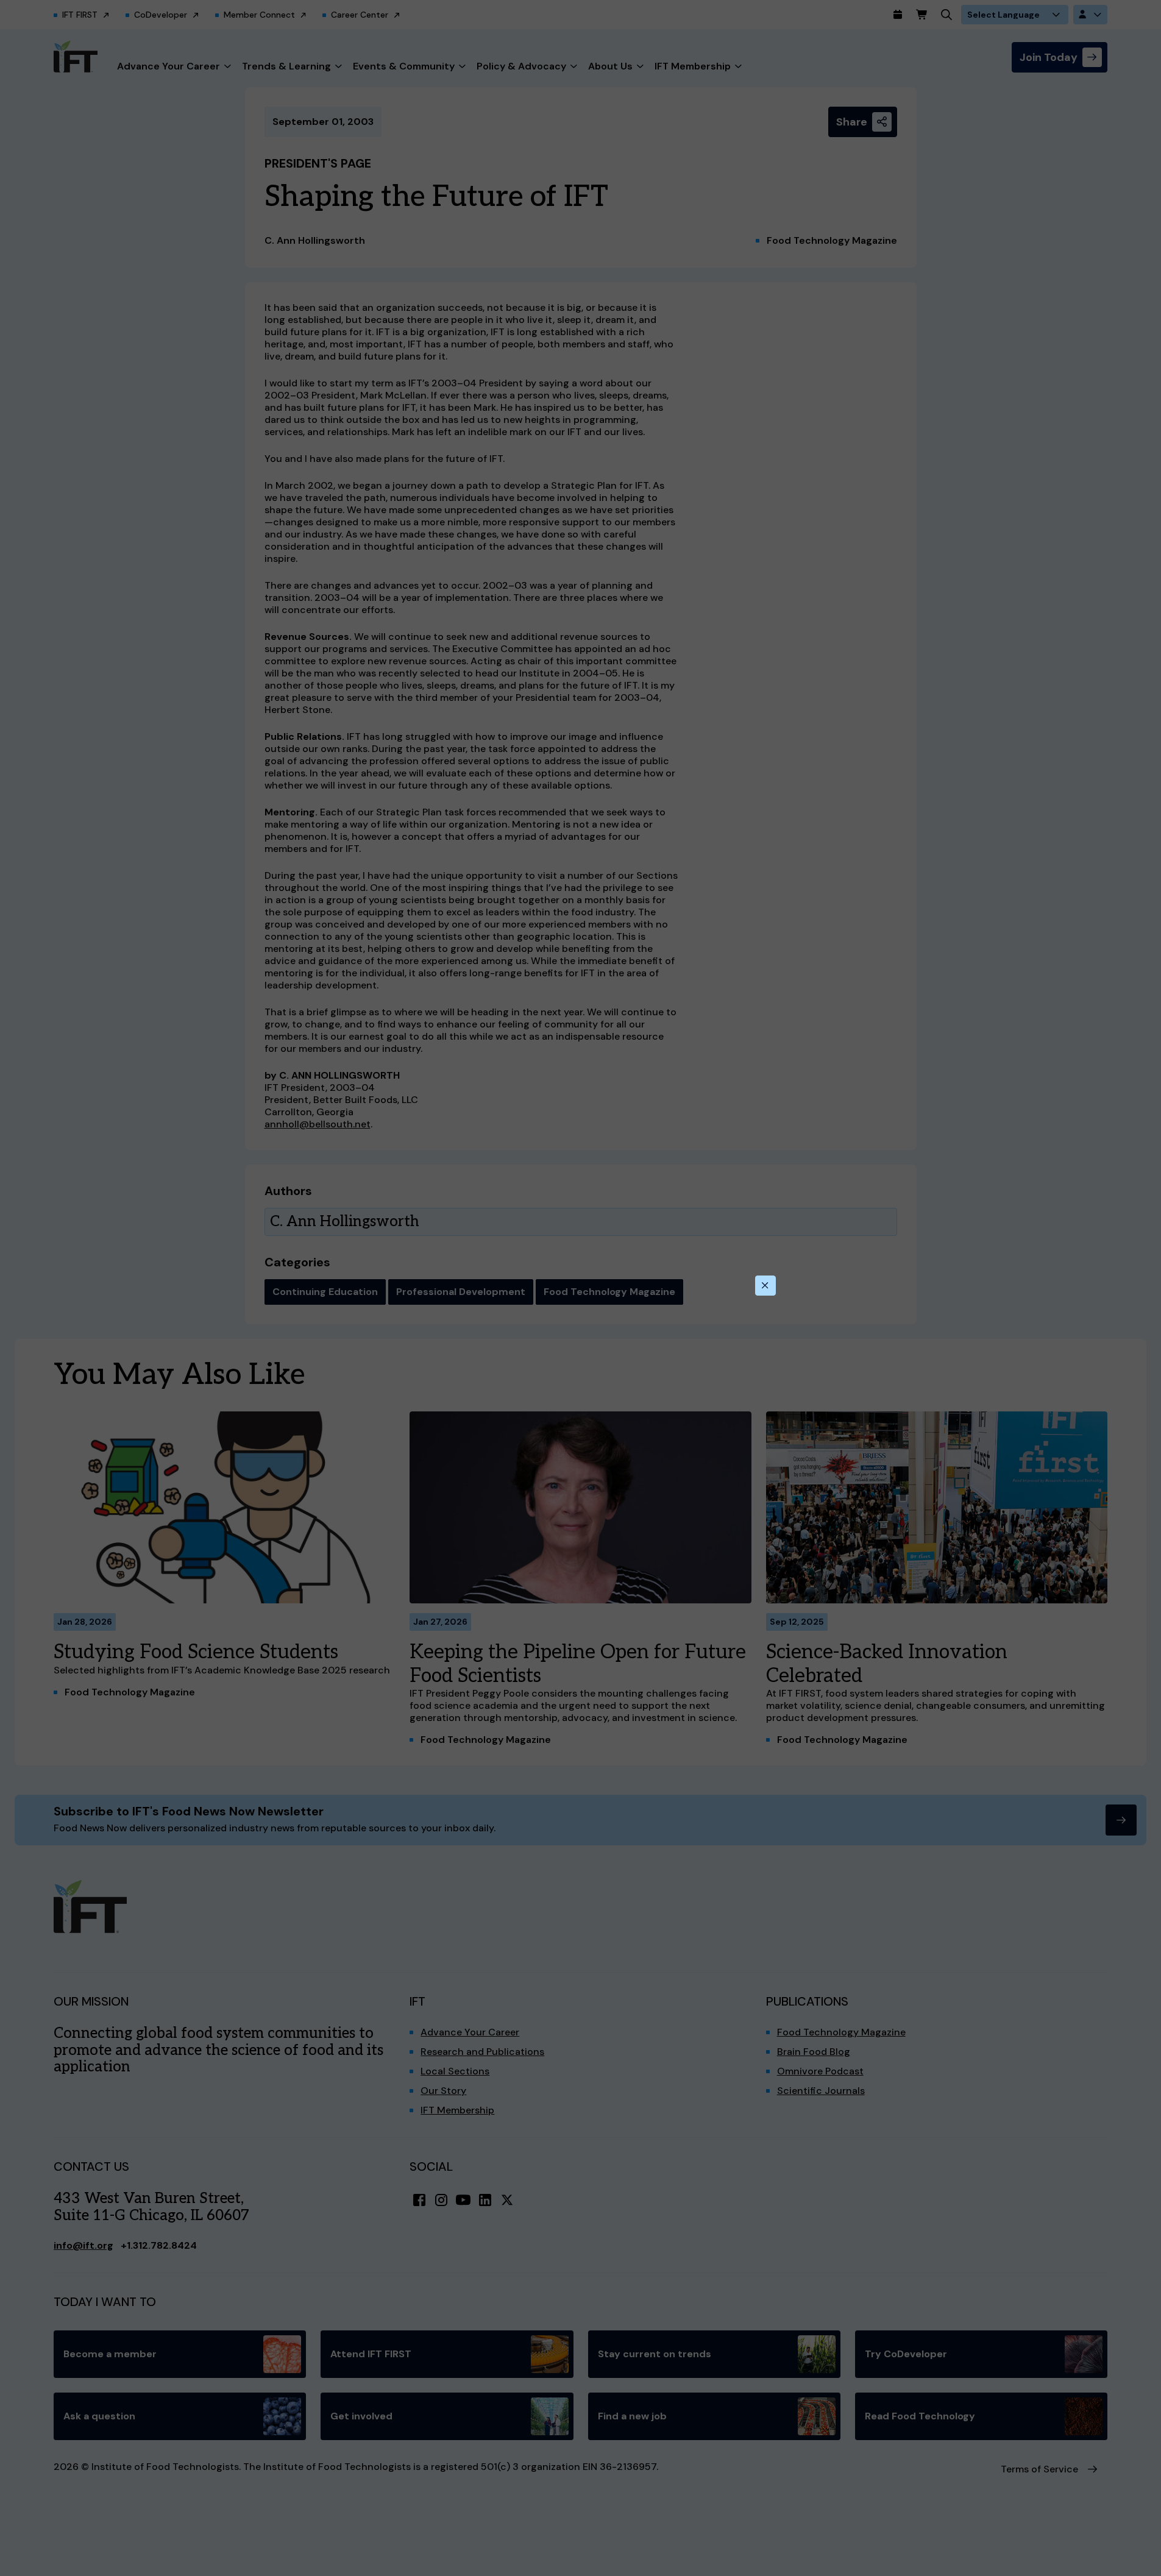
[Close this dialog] (765, 1286)
